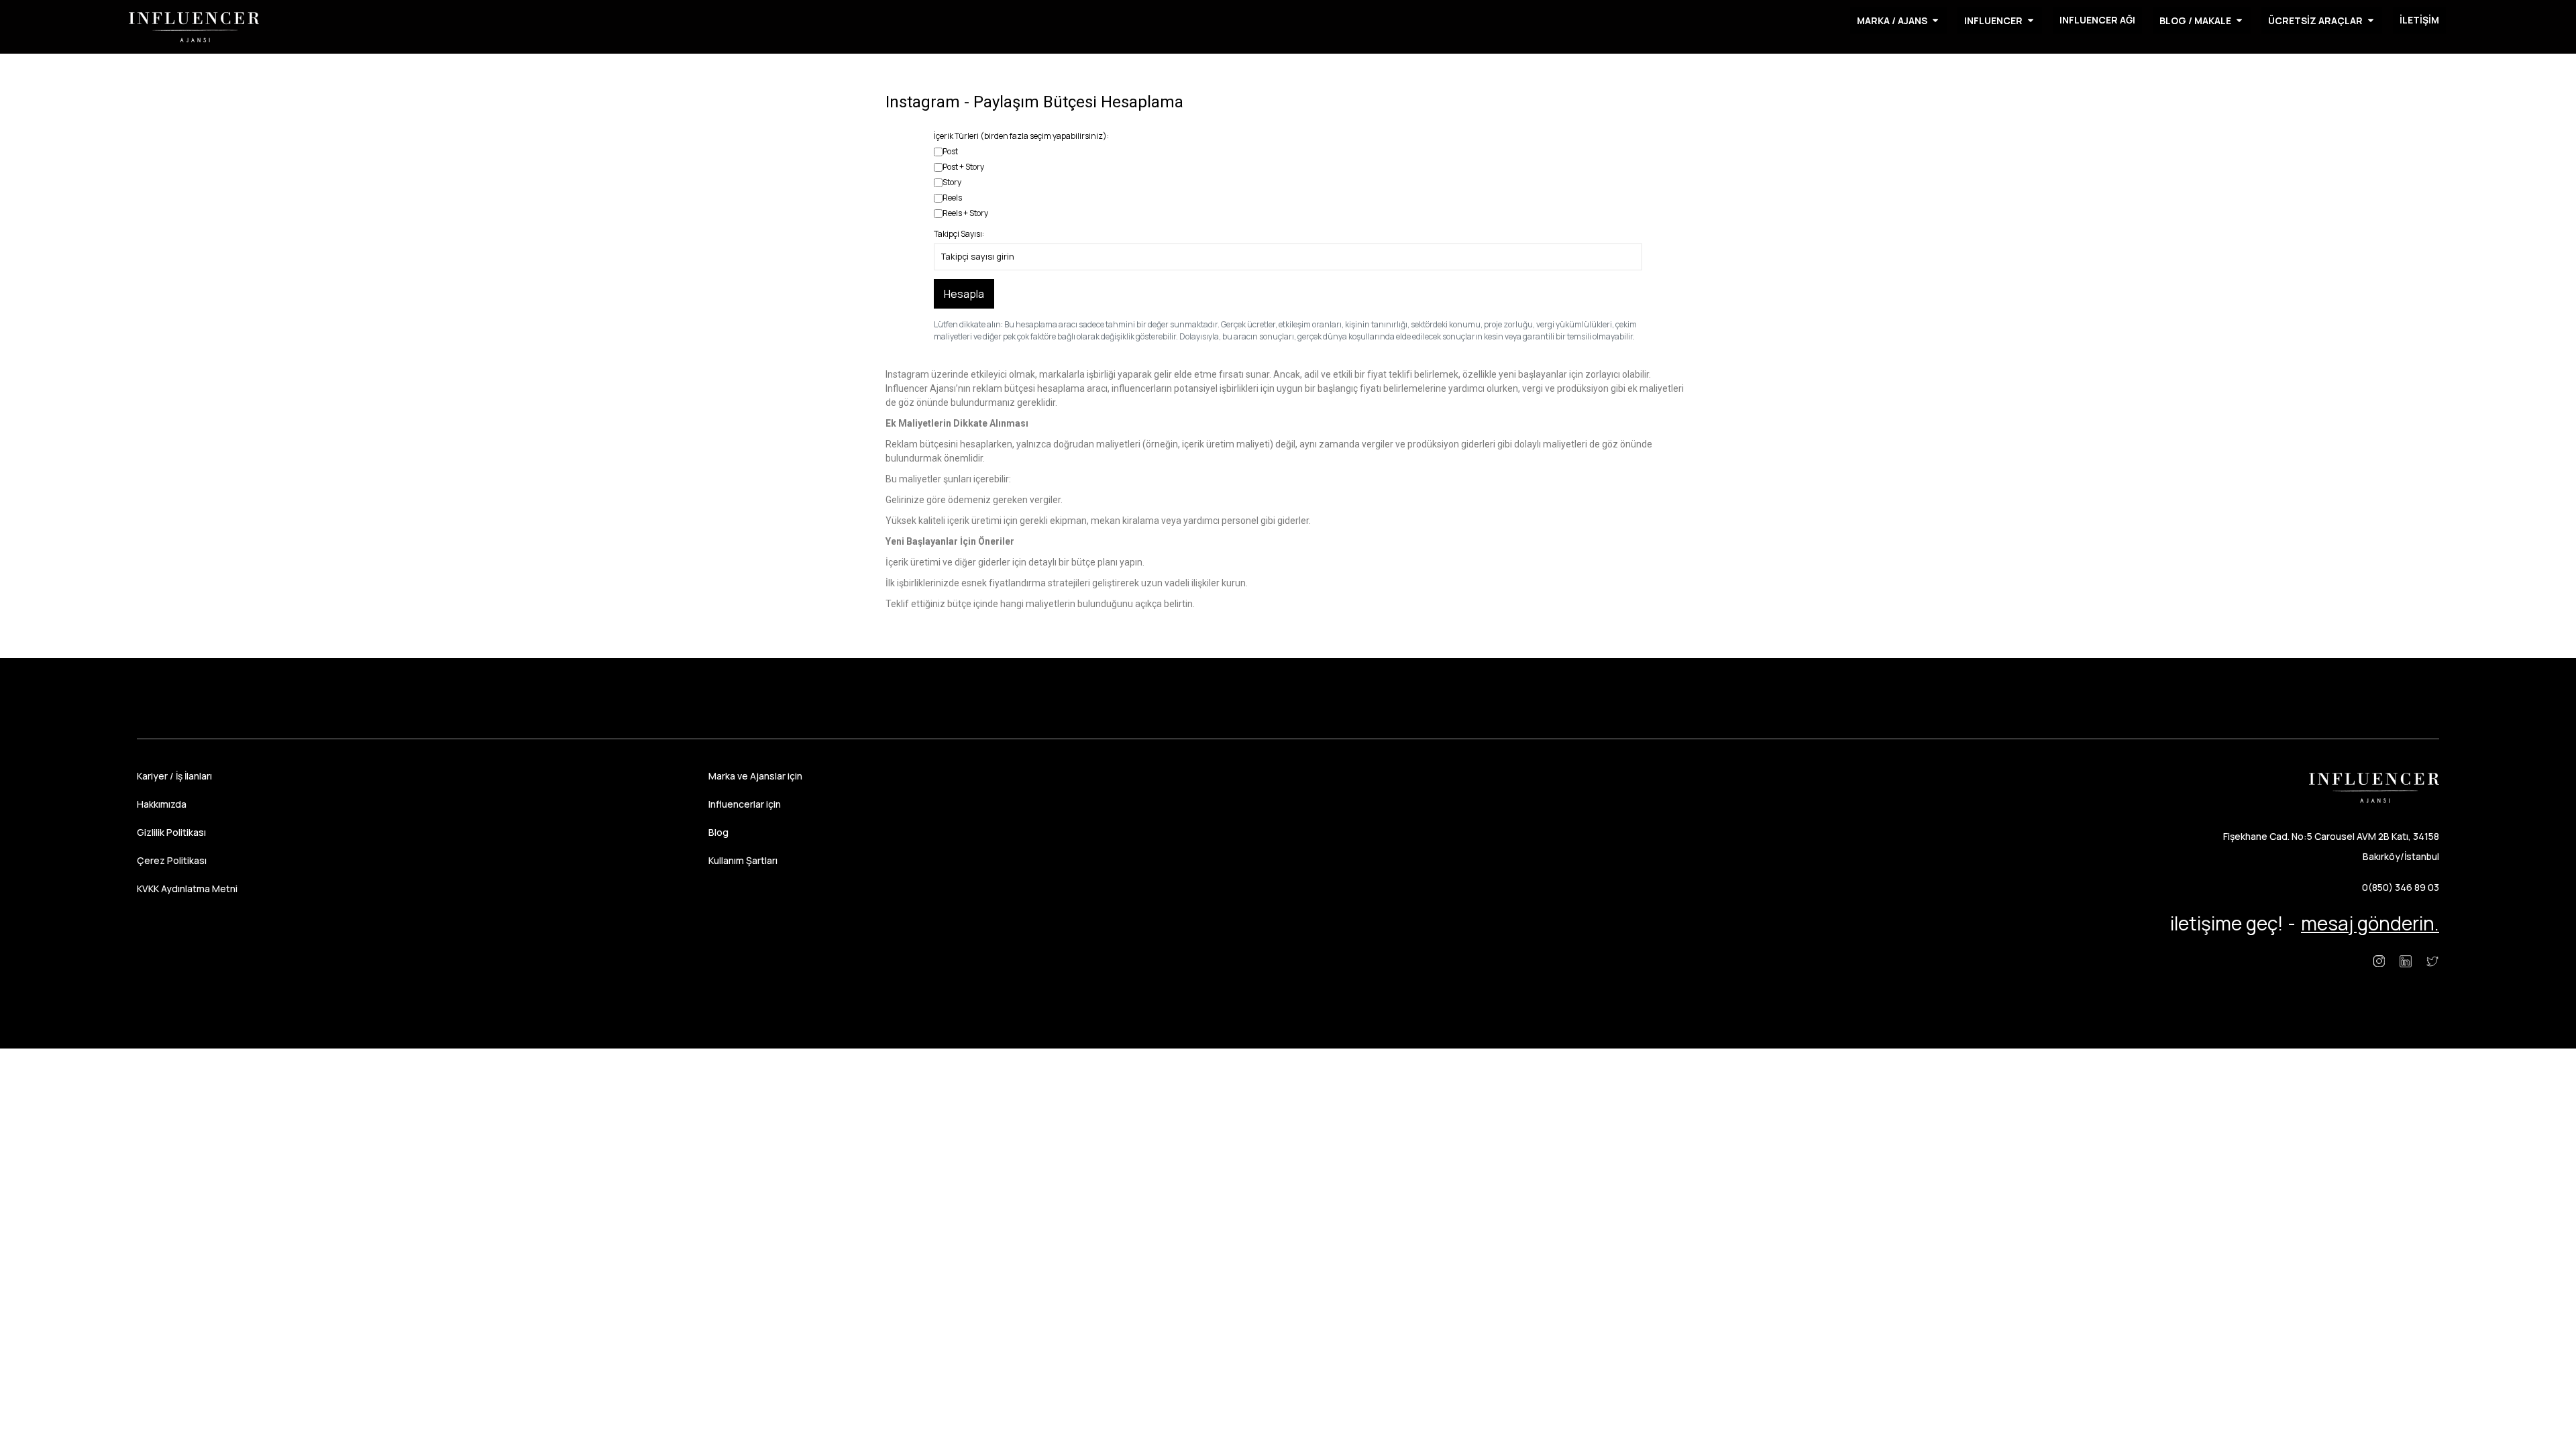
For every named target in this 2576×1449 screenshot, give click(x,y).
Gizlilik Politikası (171, 832)
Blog (718, 832)
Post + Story (963, 167)
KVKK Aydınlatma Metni (187, 889)
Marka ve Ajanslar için (755, 776)
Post (950, 151)
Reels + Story (965, 213)
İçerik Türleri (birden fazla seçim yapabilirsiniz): (1021, 136)
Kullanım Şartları (743, 860)
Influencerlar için (745, 804)
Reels (952, 198)
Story (952, 182)
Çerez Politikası (172, 860)
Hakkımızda (162, 804)
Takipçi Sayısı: (959, 234)
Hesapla (964, 294)
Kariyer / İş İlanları (174, 776)
